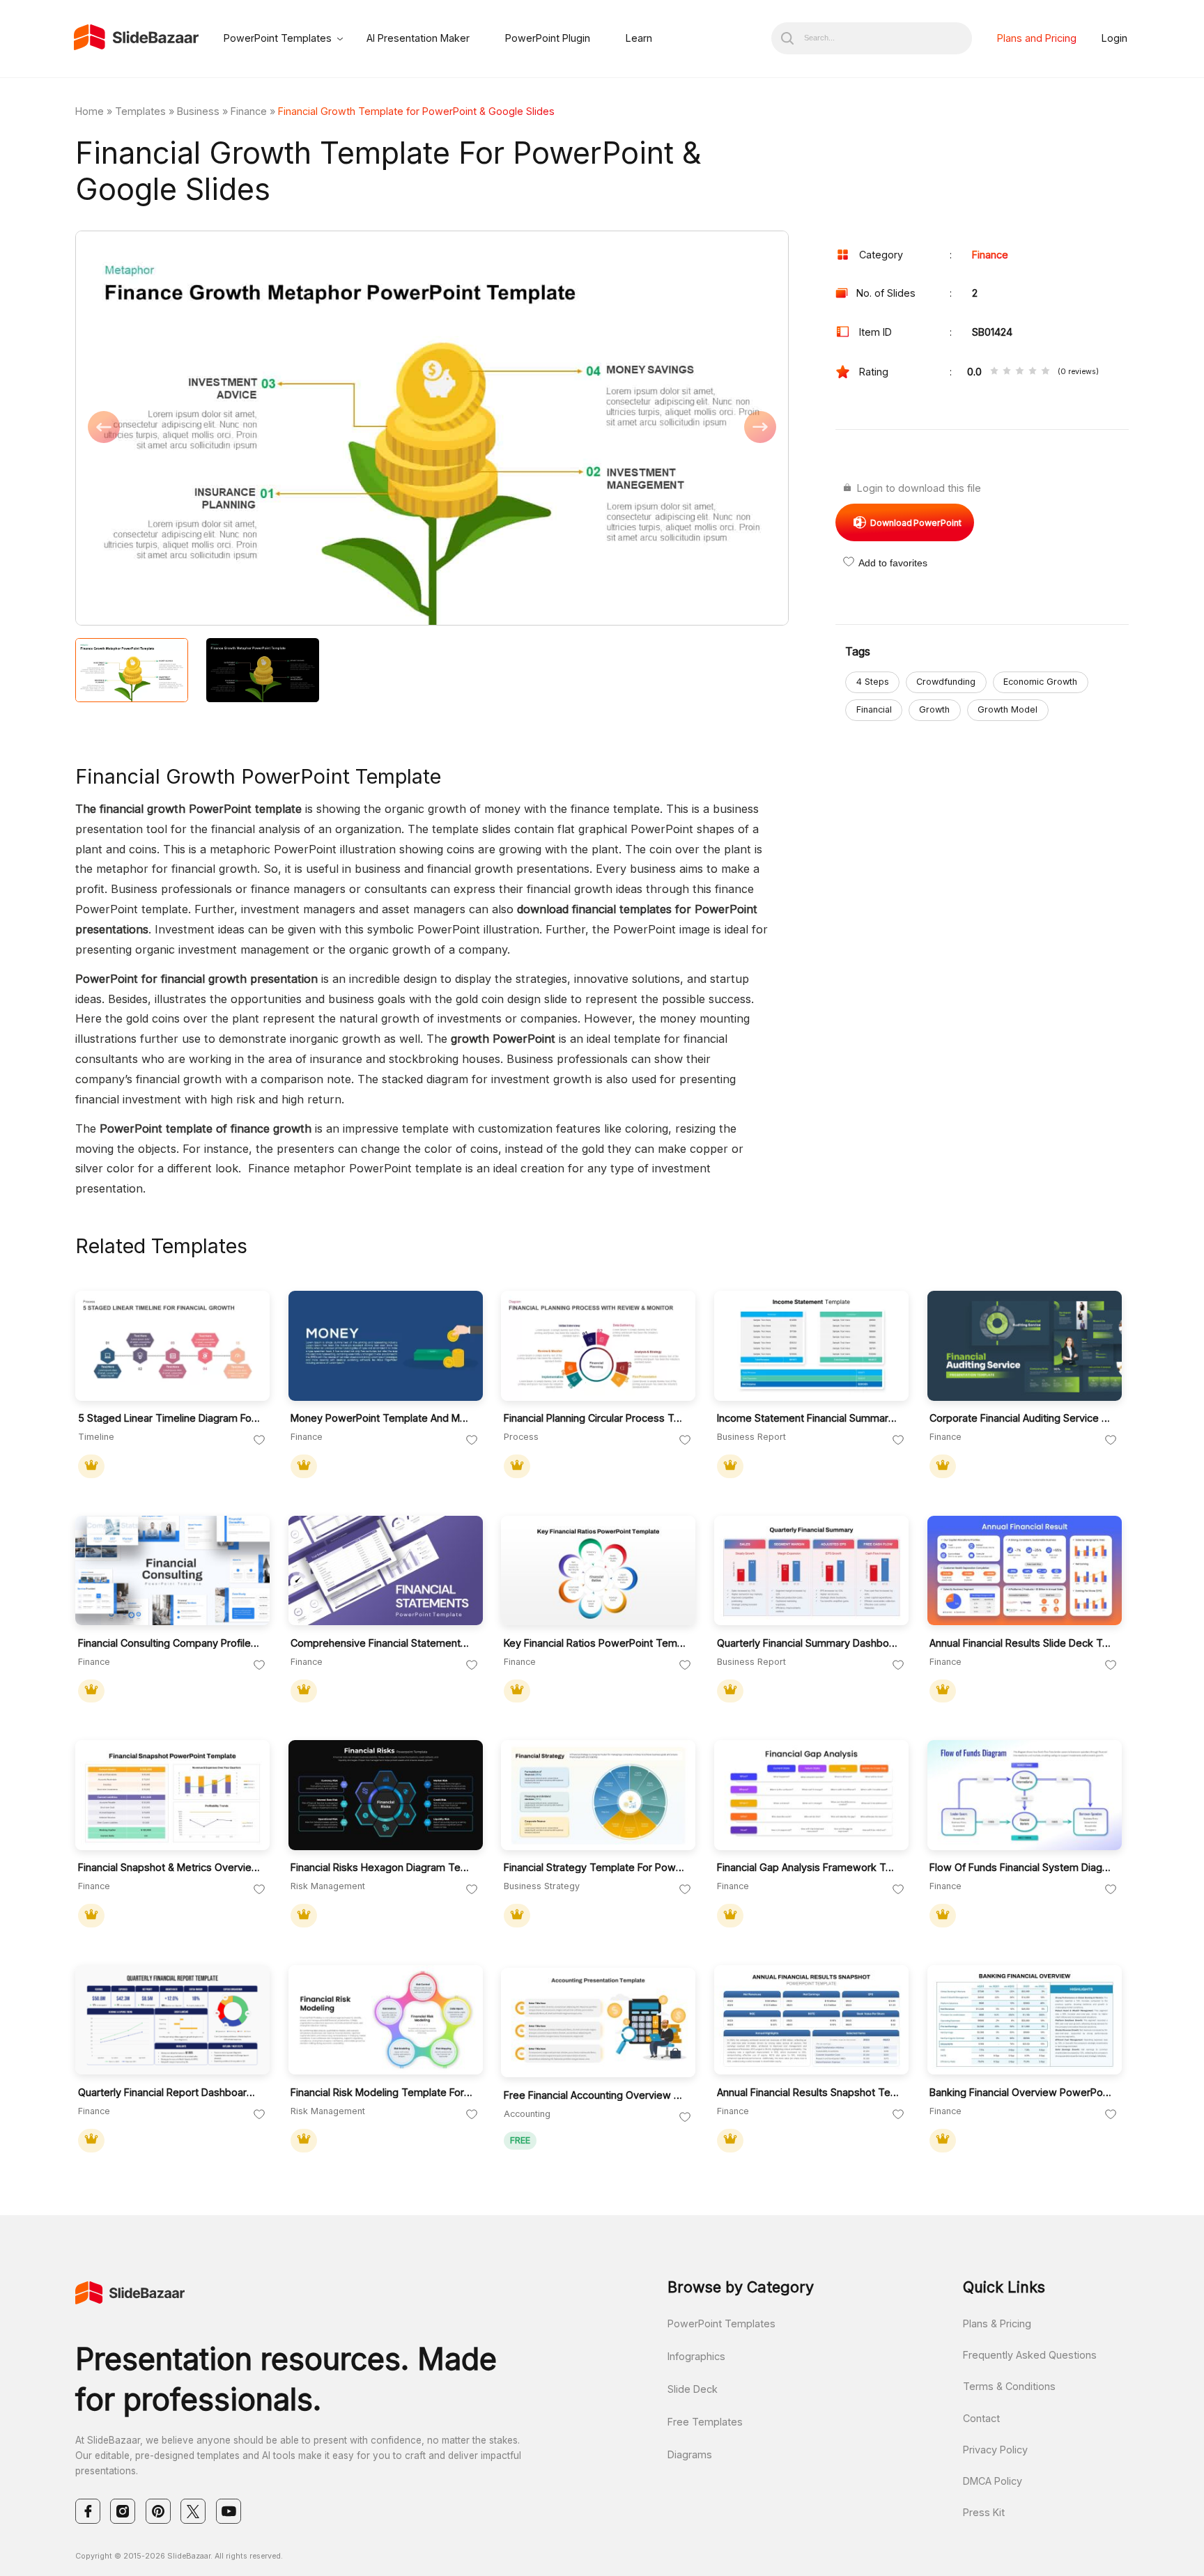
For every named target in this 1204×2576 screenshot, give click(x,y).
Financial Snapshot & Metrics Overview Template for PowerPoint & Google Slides (170, 1867)
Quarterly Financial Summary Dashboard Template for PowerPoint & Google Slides (809, 1643)
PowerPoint (916, 523)
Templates (140, 111)
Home (90, 111)
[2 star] (1007, 372)
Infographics (696, 2356)
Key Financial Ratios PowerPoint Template (595, 1643)
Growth (934, 709)
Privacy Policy (995, 2450)
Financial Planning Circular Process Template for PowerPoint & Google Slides (595, 1418)
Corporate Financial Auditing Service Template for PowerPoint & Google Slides (1021, 1418)
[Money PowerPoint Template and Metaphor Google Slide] (386, 1346)
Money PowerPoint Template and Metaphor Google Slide (382, 1418)
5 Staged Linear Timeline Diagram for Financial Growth (170, 1418)
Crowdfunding (946, 682)
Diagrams (690, 2454)
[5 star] (1045, 372)
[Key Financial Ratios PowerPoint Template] (598, 1571)
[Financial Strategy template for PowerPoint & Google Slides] (598, 1795)
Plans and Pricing (1037, 38)
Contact (981, 2418)
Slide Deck (693, 2389)
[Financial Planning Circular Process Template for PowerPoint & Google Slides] (598, 1346)
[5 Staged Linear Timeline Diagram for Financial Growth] (172, 1346)
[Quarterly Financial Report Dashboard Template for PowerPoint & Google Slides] (172, 2020)
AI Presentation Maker (418, 38)
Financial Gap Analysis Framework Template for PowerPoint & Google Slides (809, 1867)
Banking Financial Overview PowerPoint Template (1021, 2092)
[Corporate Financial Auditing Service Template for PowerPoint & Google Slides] (1025, 1346)
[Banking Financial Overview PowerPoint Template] (1025, 2020)
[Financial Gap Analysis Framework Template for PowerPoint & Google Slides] (811, 1795)
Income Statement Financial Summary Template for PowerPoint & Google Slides (809, 1418)
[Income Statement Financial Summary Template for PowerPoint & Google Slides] (811, 1346)
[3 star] (1019, 372)
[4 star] (1033, 372)
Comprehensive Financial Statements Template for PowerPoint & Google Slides (382, 1643)
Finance (249, 111)
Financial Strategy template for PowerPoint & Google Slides (595, 1867)
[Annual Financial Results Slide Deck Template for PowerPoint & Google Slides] (1025, 1571)
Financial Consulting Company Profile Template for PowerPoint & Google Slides (170, 1643)
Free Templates (705, 2422)
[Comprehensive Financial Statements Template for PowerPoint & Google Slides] (386, 1571)
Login (1114, 38)
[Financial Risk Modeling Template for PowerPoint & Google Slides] (386, 2020)
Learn (639, 38)
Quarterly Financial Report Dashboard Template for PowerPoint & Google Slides (170, 2092)
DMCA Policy (993, 2481)
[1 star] (994, 372)
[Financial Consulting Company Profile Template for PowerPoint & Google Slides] (172, 1571)
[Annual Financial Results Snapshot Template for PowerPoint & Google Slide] (811, 2020)
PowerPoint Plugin (548, 38)
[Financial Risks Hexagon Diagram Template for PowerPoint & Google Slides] (386, 1795)
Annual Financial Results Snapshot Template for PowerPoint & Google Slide (809, 2092)
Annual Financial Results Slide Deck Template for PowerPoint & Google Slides (1021, 1643)
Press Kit (984, 2512)
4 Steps (873, 682)
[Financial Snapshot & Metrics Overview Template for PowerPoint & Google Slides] (172, 1795)
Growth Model (1008, 709)
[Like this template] (259, 1441)
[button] (254, 429)
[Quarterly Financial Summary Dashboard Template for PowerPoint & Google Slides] (811, 1571)
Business (198, 111)
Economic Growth (1040, 682)
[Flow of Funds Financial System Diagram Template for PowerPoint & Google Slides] (1025, 1795)
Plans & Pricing (997, 2323)
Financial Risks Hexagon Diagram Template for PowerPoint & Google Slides (382, 1867)
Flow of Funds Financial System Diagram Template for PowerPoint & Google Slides (1021, 1867)
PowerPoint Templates (278, 38)
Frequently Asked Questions (1030, 2355)
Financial (874, 709)
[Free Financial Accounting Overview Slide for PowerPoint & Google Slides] (598, 2023)
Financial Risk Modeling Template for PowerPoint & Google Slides (382, 2092)
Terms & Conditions (1009, 2386)
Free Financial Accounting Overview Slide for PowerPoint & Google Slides (595, 2095)
